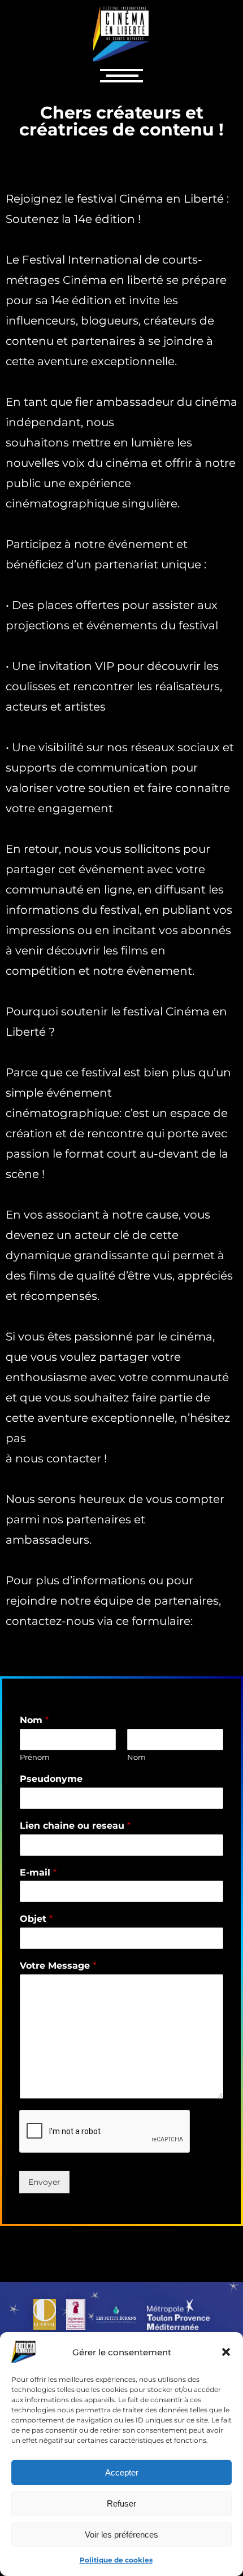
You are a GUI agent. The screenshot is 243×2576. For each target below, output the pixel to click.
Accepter (122, 2472)
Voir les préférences (121, 2535)
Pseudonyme (51, 1779)
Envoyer (44, 2182)
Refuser (121, 2503)
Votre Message (58, 1966)
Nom (34, 1720)
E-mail (38, 1872)
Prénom (35, 1757)
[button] (226, 2352)
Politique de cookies (116, 2560)
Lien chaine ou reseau (75, 1826)
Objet (36, 1919)
